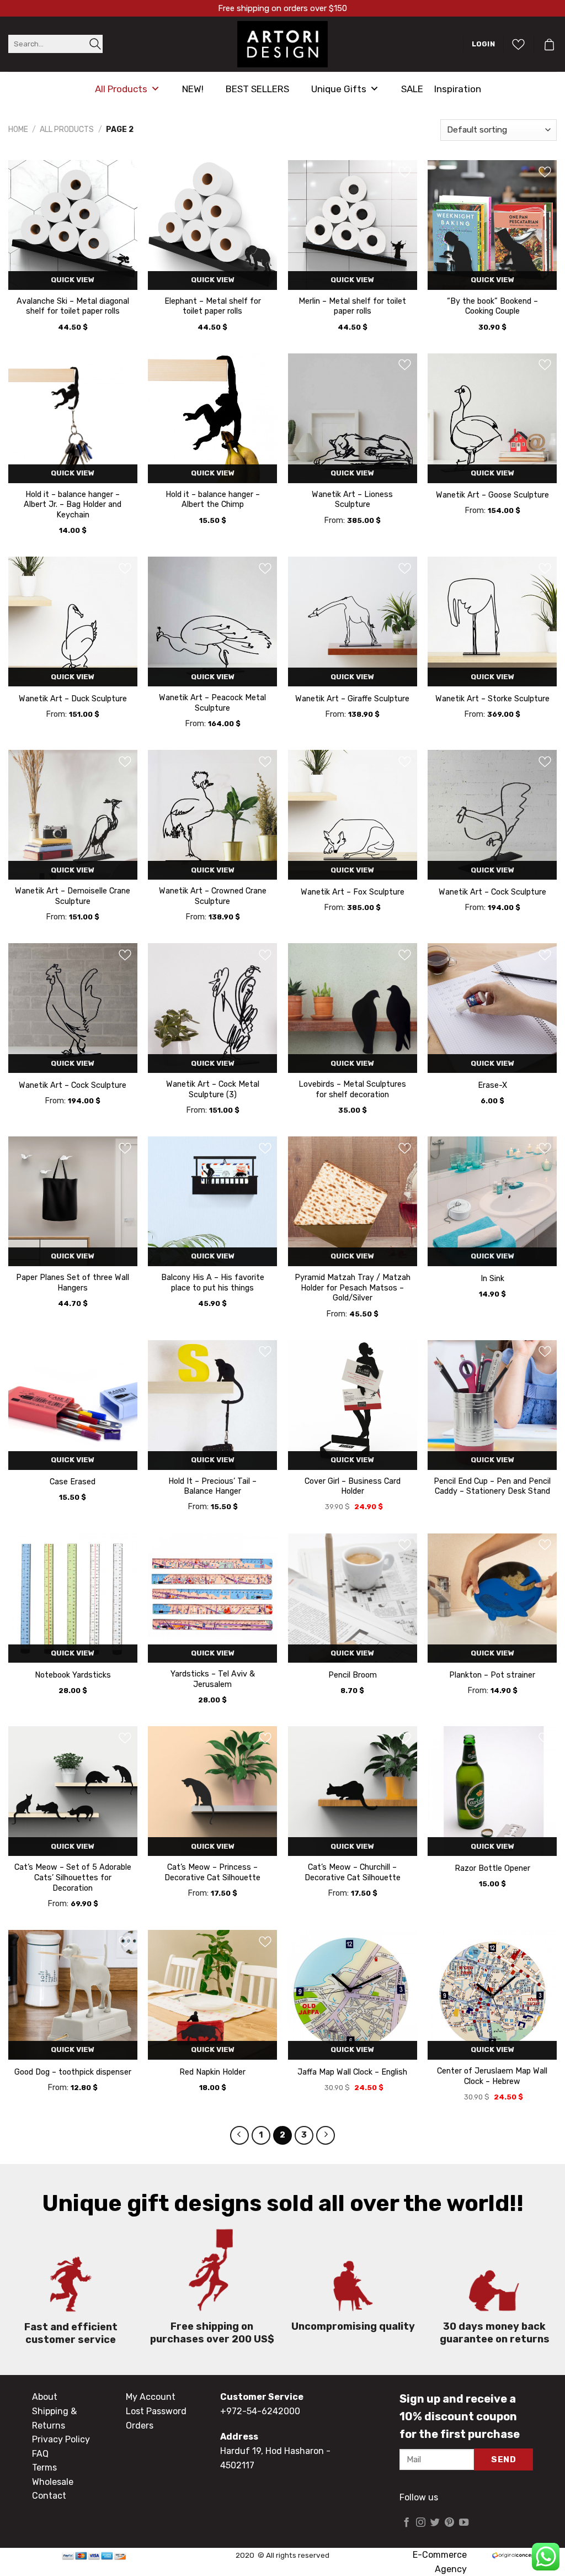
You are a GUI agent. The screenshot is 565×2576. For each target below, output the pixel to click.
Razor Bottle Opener (492, 1868)
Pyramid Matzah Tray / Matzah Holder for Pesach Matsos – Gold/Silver (353, 1288)
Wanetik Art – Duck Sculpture (73, 699)
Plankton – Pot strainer (492, 1675)
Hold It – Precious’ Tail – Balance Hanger (212, 1487)
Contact (49, 2496)
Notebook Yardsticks (73, 1675)
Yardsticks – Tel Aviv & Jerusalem (213, 1679)
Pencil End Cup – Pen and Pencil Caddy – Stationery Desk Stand (492, 1487)
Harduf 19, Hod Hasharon (272, 2451)
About (45, 2397)
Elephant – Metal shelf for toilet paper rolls (213, 306)
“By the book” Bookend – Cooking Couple (492, 306)
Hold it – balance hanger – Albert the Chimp (213, 500)
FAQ (40, 2454)
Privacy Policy (61, 2439)
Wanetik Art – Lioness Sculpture (352, 500)
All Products (121, 89)
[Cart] (549, 44)
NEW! (193, 89)
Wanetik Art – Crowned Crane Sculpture (213, 896)
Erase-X (492, 1085)
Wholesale (53, 2482)
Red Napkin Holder (212, 2072)
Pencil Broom (353, 1675)
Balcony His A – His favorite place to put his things (213, 1283)
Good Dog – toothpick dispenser (73, 2072)
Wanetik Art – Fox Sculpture (353, 892)
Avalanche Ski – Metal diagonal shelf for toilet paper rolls (73, 306)
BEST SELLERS (257, 89)
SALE (412, 89)
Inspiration (458, 89)
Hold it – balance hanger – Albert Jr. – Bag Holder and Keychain (73, 505)
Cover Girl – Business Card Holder (353, 1487)
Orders (140, 2426)
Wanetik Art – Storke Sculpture (492, 699)
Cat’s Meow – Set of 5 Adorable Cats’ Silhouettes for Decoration (73, 1877)
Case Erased (73, 1482)
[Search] (95, 44)
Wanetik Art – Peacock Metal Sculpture (212, 703)
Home (18, 129)
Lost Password (156, 2411)
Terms (44, 2467)
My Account (151, 2397)
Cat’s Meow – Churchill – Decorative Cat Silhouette (353, 1873)
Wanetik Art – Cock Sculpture (492, 892)
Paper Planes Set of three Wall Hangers (73, 1283)
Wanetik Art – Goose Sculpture (492, 495)
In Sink (492, 1279)
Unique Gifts (339, 89)
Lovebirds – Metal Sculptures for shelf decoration (352, 1089)
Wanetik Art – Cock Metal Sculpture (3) (213, 1089)
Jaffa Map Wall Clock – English (352, 2072)
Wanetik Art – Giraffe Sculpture (352, 699)
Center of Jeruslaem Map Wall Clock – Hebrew (492, 2076)
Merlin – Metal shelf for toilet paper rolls (352, 306)
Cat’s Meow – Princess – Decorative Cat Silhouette (212, 1873)
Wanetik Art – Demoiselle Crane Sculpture (73, 896)
